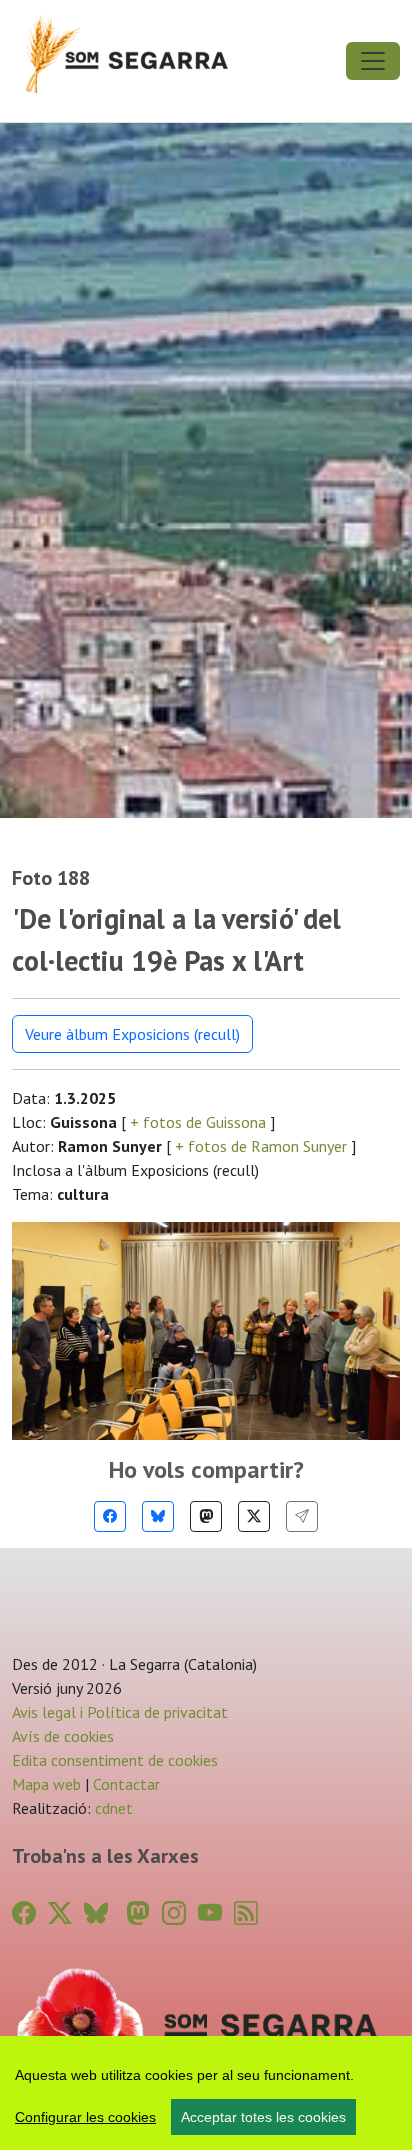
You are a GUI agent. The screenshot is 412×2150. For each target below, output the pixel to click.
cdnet (112, 1808)
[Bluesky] (158, 1516)
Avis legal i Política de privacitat (120, 1712)
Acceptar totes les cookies (263, 2117)
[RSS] (246, 1913)
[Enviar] (302, 1516)
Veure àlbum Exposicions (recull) (132, 1034)
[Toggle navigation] (373, 61)
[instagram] (174, 1913)
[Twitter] (254, 1516)
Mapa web (46, 1784)
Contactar (126, 1784)
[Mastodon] (206, 1516)
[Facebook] (110, 1516)
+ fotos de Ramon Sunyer (261, 1146)
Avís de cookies (63, 1736)
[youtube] (210, 1913)
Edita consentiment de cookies (115, 1760)
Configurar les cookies (85, 2117)
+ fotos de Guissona (198, 1122)
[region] (206, 2093)
